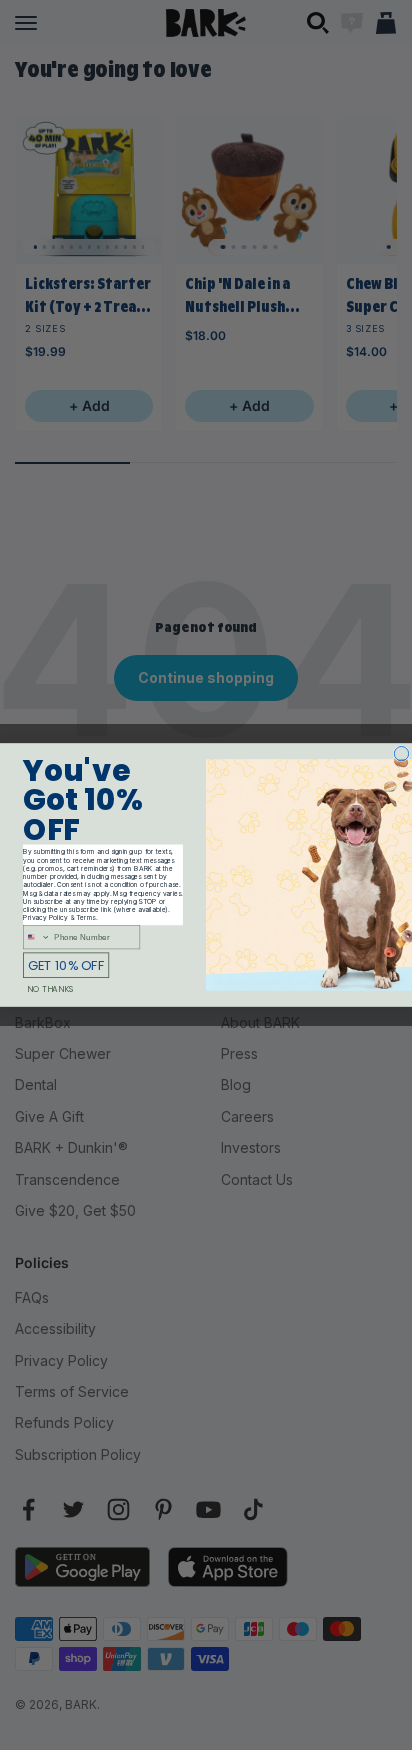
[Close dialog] (401, 753)
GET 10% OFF (66, 965)
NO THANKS (50, 990)
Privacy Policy (45, 918)
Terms (86, 918)
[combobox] (36, 937)
